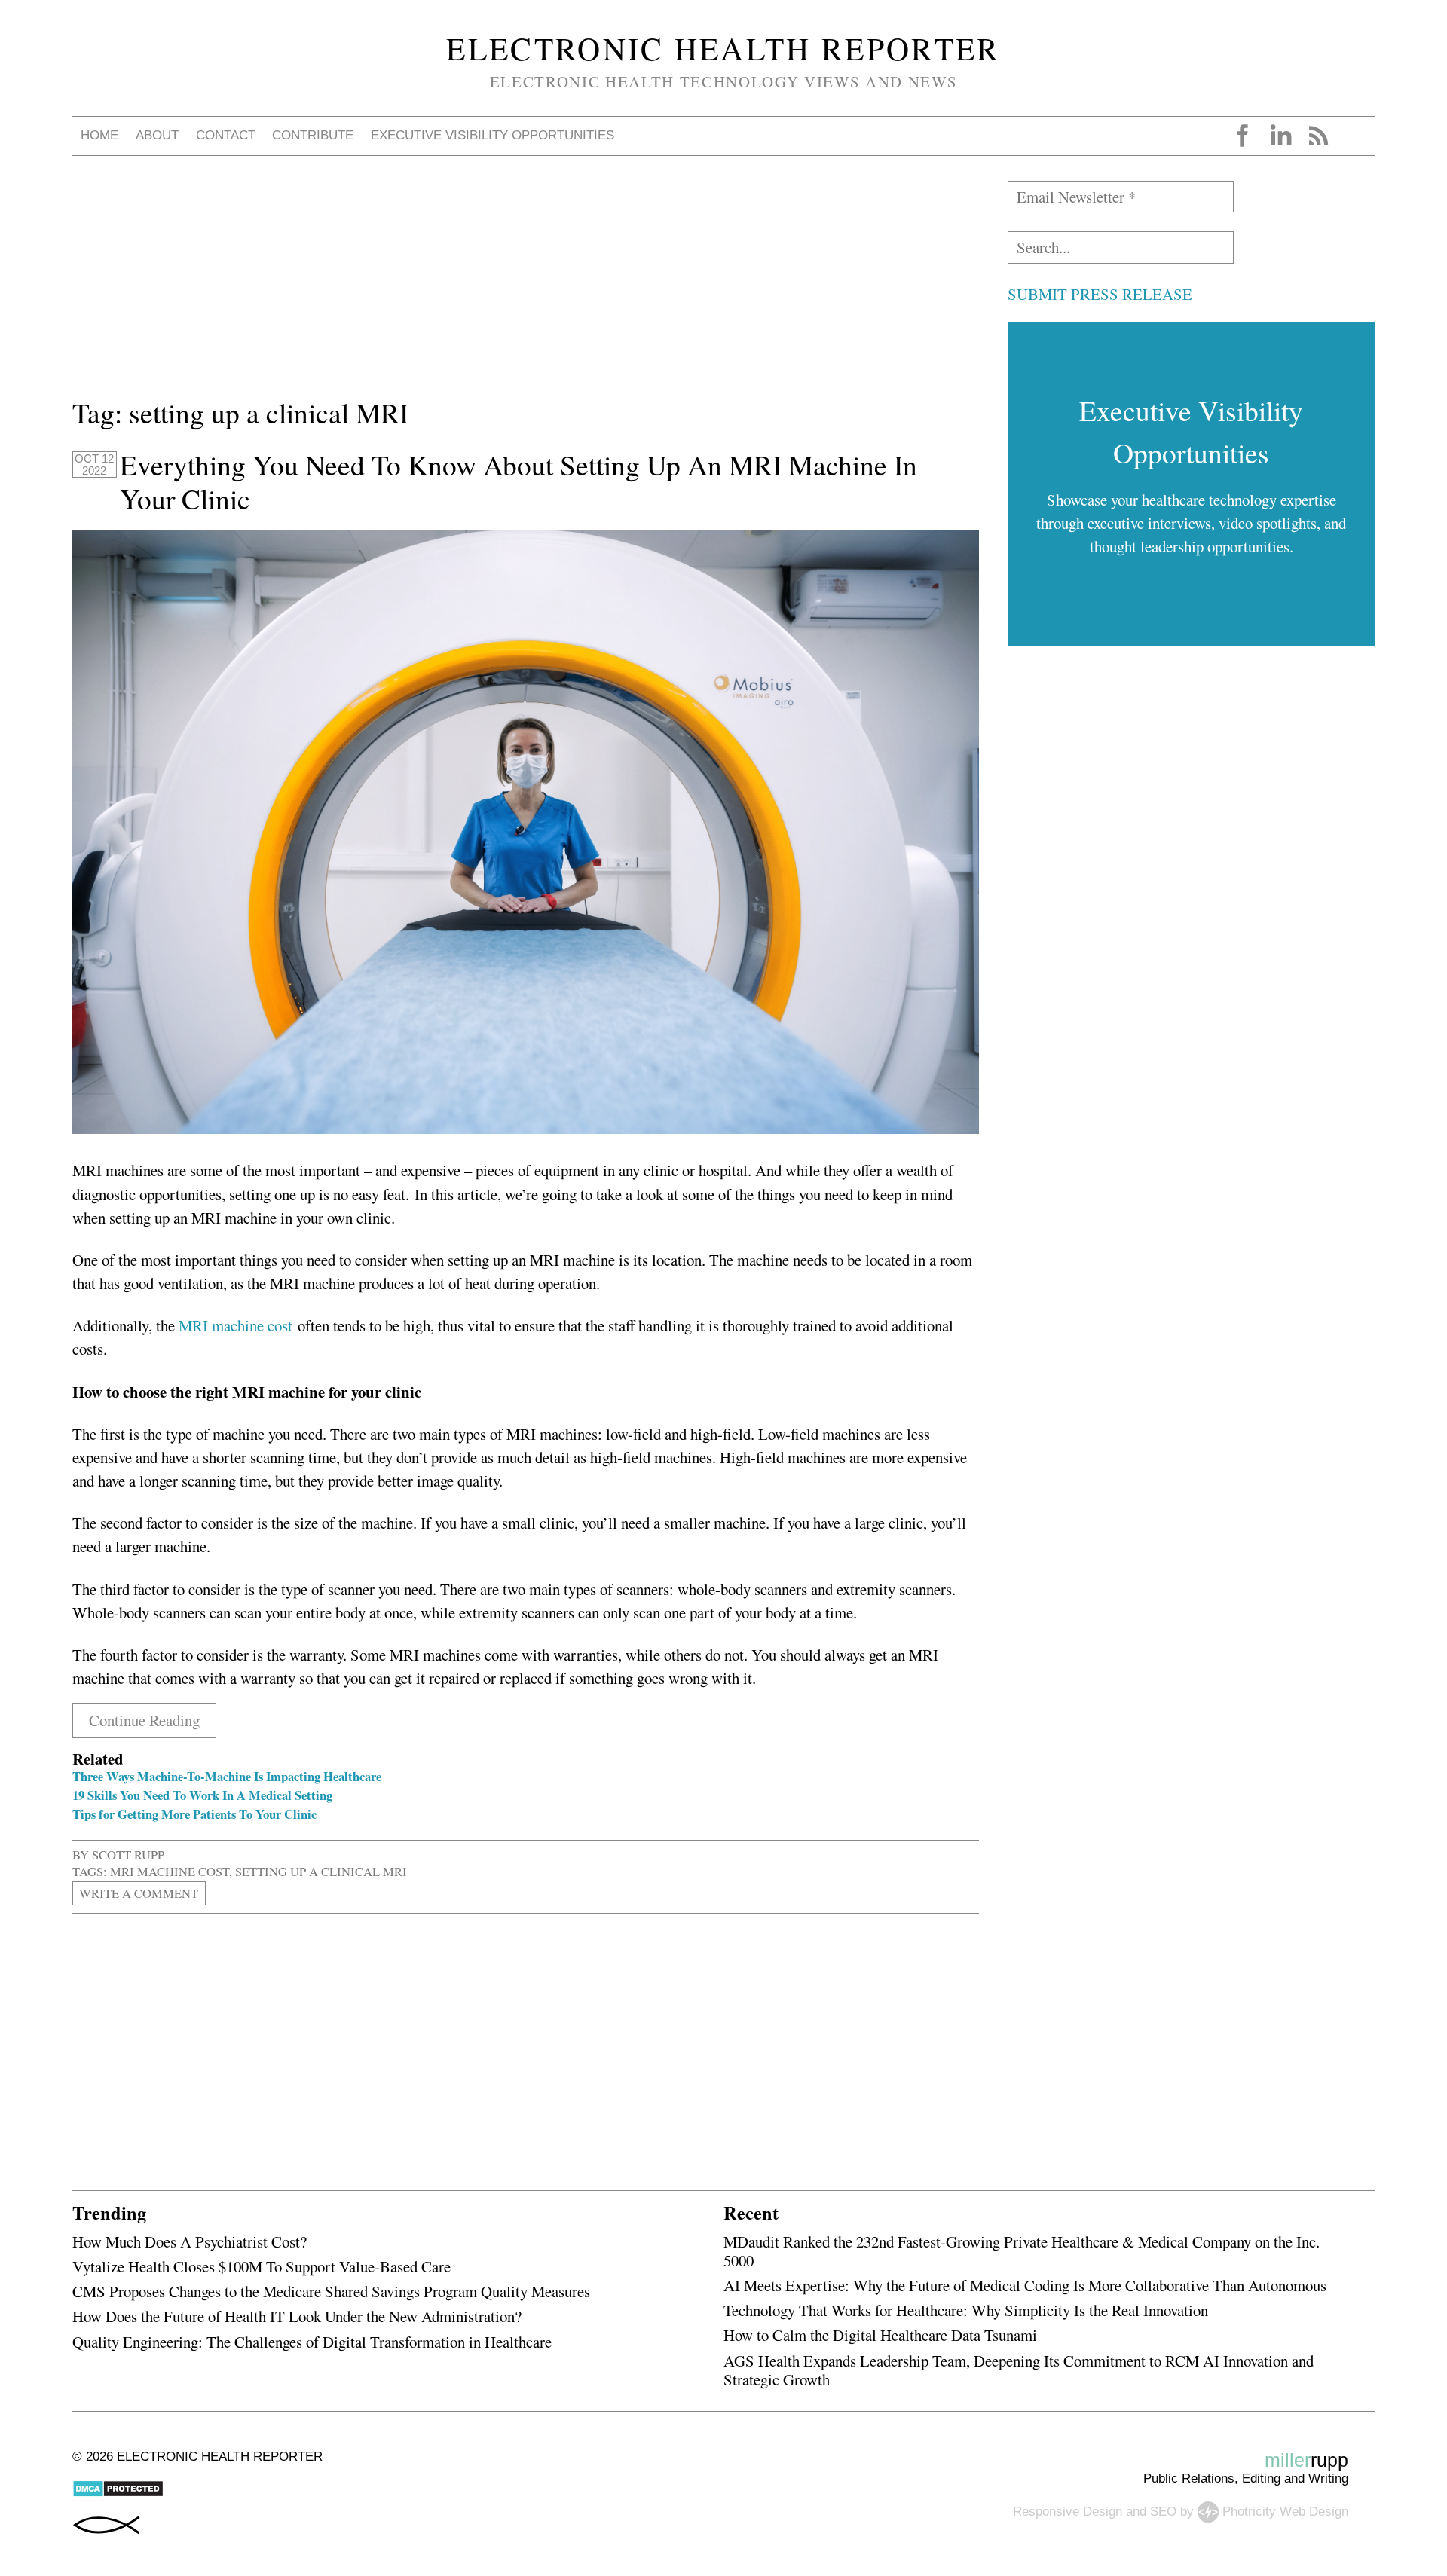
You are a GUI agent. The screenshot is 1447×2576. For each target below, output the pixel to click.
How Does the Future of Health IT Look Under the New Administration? (297, 2316)
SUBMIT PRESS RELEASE (1100, 294)
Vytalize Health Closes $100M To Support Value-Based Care (262, 2266)
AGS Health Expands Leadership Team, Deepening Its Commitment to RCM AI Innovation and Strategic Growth (1019, 2370)
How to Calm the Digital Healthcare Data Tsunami (880, 2335)
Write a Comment (139, 1893)
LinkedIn (1280, 136)
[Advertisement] (525, 286)
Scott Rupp (128, 1855)
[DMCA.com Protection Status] (118, 2493)
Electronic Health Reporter (723, 48)
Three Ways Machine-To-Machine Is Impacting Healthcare (227, 1776)
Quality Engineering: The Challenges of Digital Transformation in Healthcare (312, 2342)
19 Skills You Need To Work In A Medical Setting (202, 1795)
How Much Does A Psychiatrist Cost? (190, 2241)
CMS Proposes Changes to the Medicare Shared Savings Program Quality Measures (331, 2291)
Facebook (1243, 136)
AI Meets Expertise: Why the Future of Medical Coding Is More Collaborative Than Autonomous (1025, 2285)
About (157, 135)
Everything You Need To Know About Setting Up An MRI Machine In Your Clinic (519, 482)
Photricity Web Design (1285, 2511)
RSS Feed (1318, 136)
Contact (226, 135)
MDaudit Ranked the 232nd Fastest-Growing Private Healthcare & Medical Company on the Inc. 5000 (1022, 2251)
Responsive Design (1068, 2511)
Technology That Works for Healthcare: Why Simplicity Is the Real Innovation (966, 2310)
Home (99, 135)
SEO (1163, 2511)
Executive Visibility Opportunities (493, 135)
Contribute (313, 135)
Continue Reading (144, 1720)
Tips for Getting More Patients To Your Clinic (194, 1814)
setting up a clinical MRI (321, 1871)
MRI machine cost (236, 1325)
